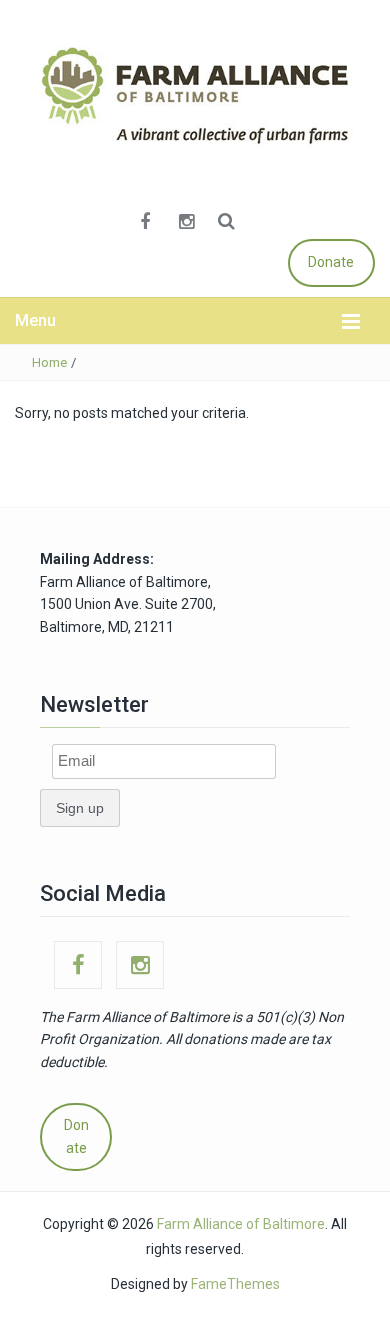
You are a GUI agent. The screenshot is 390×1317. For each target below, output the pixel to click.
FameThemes (235, 1284)
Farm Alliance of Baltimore (241, 1224)
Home (49, 362)
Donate (331, 262)
